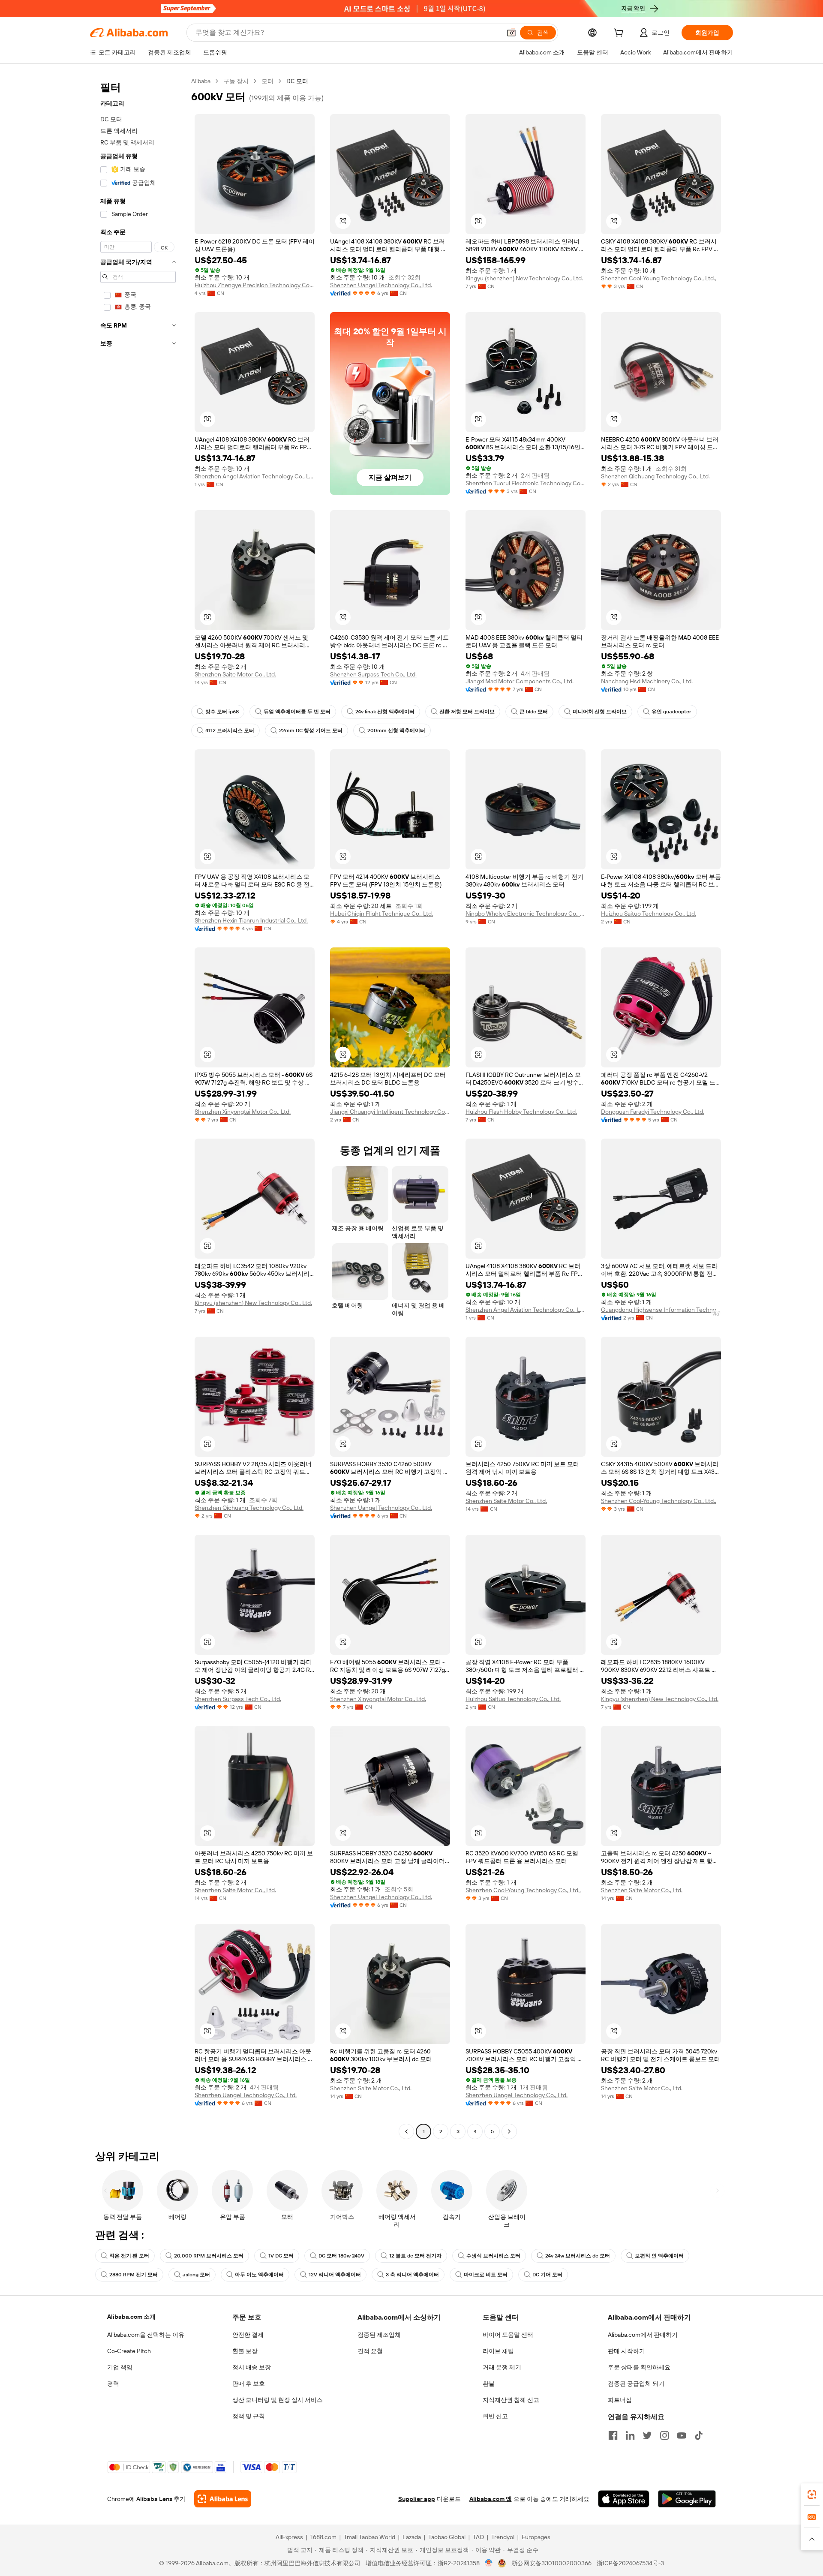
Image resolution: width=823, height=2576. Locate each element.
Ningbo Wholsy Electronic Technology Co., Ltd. (526, 914)
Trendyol (503, 2537)
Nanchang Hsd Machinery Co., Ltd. (647, 681)
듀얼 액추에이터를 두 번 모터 (297, 712)
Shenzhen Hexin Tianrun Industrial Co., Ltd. (251, 920)
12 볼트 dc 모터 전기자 (415, 2256)
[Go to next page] (509, 2131)
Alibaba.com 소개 (131, 2317)
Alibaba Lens (154, 2499)
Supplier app (417, 2499)
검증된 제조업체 (379, 2335)
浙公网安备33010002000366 (551, 2563)
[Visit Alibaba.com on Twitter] (647, 2435)
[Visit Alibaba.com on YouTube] (682, 2435)
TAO (478, 2537)
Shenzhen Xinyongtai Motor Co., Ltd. (243, 1112)
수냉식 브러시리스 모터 (493, 2256)
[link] (812, 2495)
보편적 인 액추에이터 (659, 2256)
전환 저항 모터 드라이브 (467, 712)
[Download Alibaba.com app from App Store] (624, 2499)
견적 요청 (370, 2351)
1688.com (323, 2537)
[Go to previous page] (406, 2131)
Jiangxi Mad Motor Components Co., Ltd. (520, 681)
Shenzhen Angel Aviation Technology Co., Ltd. (255, 476)
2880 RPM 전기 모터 (134, 2275)
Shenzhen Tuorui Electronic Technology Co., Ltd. (526, 483)
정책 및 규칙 (249, 2416)
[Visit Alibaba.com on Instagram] (664, 2435)
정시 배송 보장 (252, 2367)
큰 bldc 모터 (534, 712)
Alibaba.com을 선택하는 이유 (146, 2335)
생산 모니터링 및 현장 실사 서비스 (278, 2400)
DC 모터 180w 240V (341, 2256)
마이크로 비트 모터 (486, 2275)
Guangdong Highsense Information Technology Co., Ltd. (661, 1310)
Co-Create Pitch (129, 2351)
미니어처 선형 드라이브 (600, 712)
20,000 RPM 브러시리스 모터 (209, 2256)
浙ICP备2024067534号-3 (630, 2563)
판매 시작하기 (626, 2351)
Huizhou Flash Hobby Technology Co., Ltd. (521, 1112)
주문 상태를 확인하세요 (639, 2367)
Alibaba (201, 81)
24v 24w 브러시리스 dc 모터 (578, 2256)
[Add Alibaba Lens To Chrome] (223, 2499)
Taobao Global (447, 2537)
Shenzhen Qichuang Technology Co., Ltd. (655, 476)
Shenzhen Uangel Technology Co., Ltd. (381, 285)
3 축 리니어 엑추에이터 (412, 2275)
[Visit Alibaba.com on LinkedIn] (630, 2435)
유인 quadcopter (671, 712)
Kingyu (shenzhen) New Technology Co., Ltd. (524, 278)
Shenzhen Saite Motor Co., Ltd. (235, 674)
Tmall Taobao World (369, 2537)
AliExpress (289, 2537)
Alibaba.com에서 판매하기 (643, 2335)
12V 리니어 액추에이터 (335, 2275)
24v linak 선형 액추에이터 (385, 712)
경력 (113, 2384)
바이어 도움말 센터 (508, 2335)
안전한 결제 (248, 2335)
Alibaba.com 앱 (491, 2499)
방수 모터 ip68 (222, 712)
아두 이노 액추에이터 (259, 2275)
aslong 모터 (196, 2275)
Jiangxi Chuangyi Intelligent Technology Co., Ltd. (390, 1112)
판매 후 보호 (249, 2384)
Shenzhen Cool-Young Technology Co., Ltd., (659, 278)
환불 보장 (245, 2351)
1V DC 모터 (281, 2256)
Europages (536, 2537)
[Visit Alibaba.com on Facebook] (613, 2435)
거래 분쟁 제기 (502, 2367)
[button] (511, 33)
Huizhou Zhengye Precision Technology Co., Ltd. (255, 285)
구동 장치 (236, 81)
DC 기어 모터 (547, 2275)
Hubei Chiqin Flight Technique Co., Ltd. (381, 914)
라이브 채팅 (498, 2351)
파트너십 (620, 2400)
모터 (267, 81)
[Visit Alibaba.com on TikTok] (699, 2435)
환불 (489, 2384)
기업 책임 (120, 2367)
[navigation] (138, 1107)
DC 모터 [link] (297, 81)
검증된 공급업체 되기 (636, 2384)
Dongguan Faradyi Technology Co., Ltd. (653, 1112)
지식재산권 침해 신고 (511, 2400)
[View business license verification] (489, 2563)
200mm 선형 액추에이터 (396, 730)
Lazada (412, 2537)
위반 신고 (495, 2416)
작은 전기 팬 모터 (129, 2256)
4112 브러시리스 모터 (230, 730)
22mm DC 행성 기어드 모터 (311, 730)
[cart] (620, 34)
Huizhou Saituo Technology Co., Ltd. (649, 914)
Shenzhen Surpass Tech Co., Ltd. (373, 674)
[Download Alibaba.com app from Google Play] (687, 2499)
